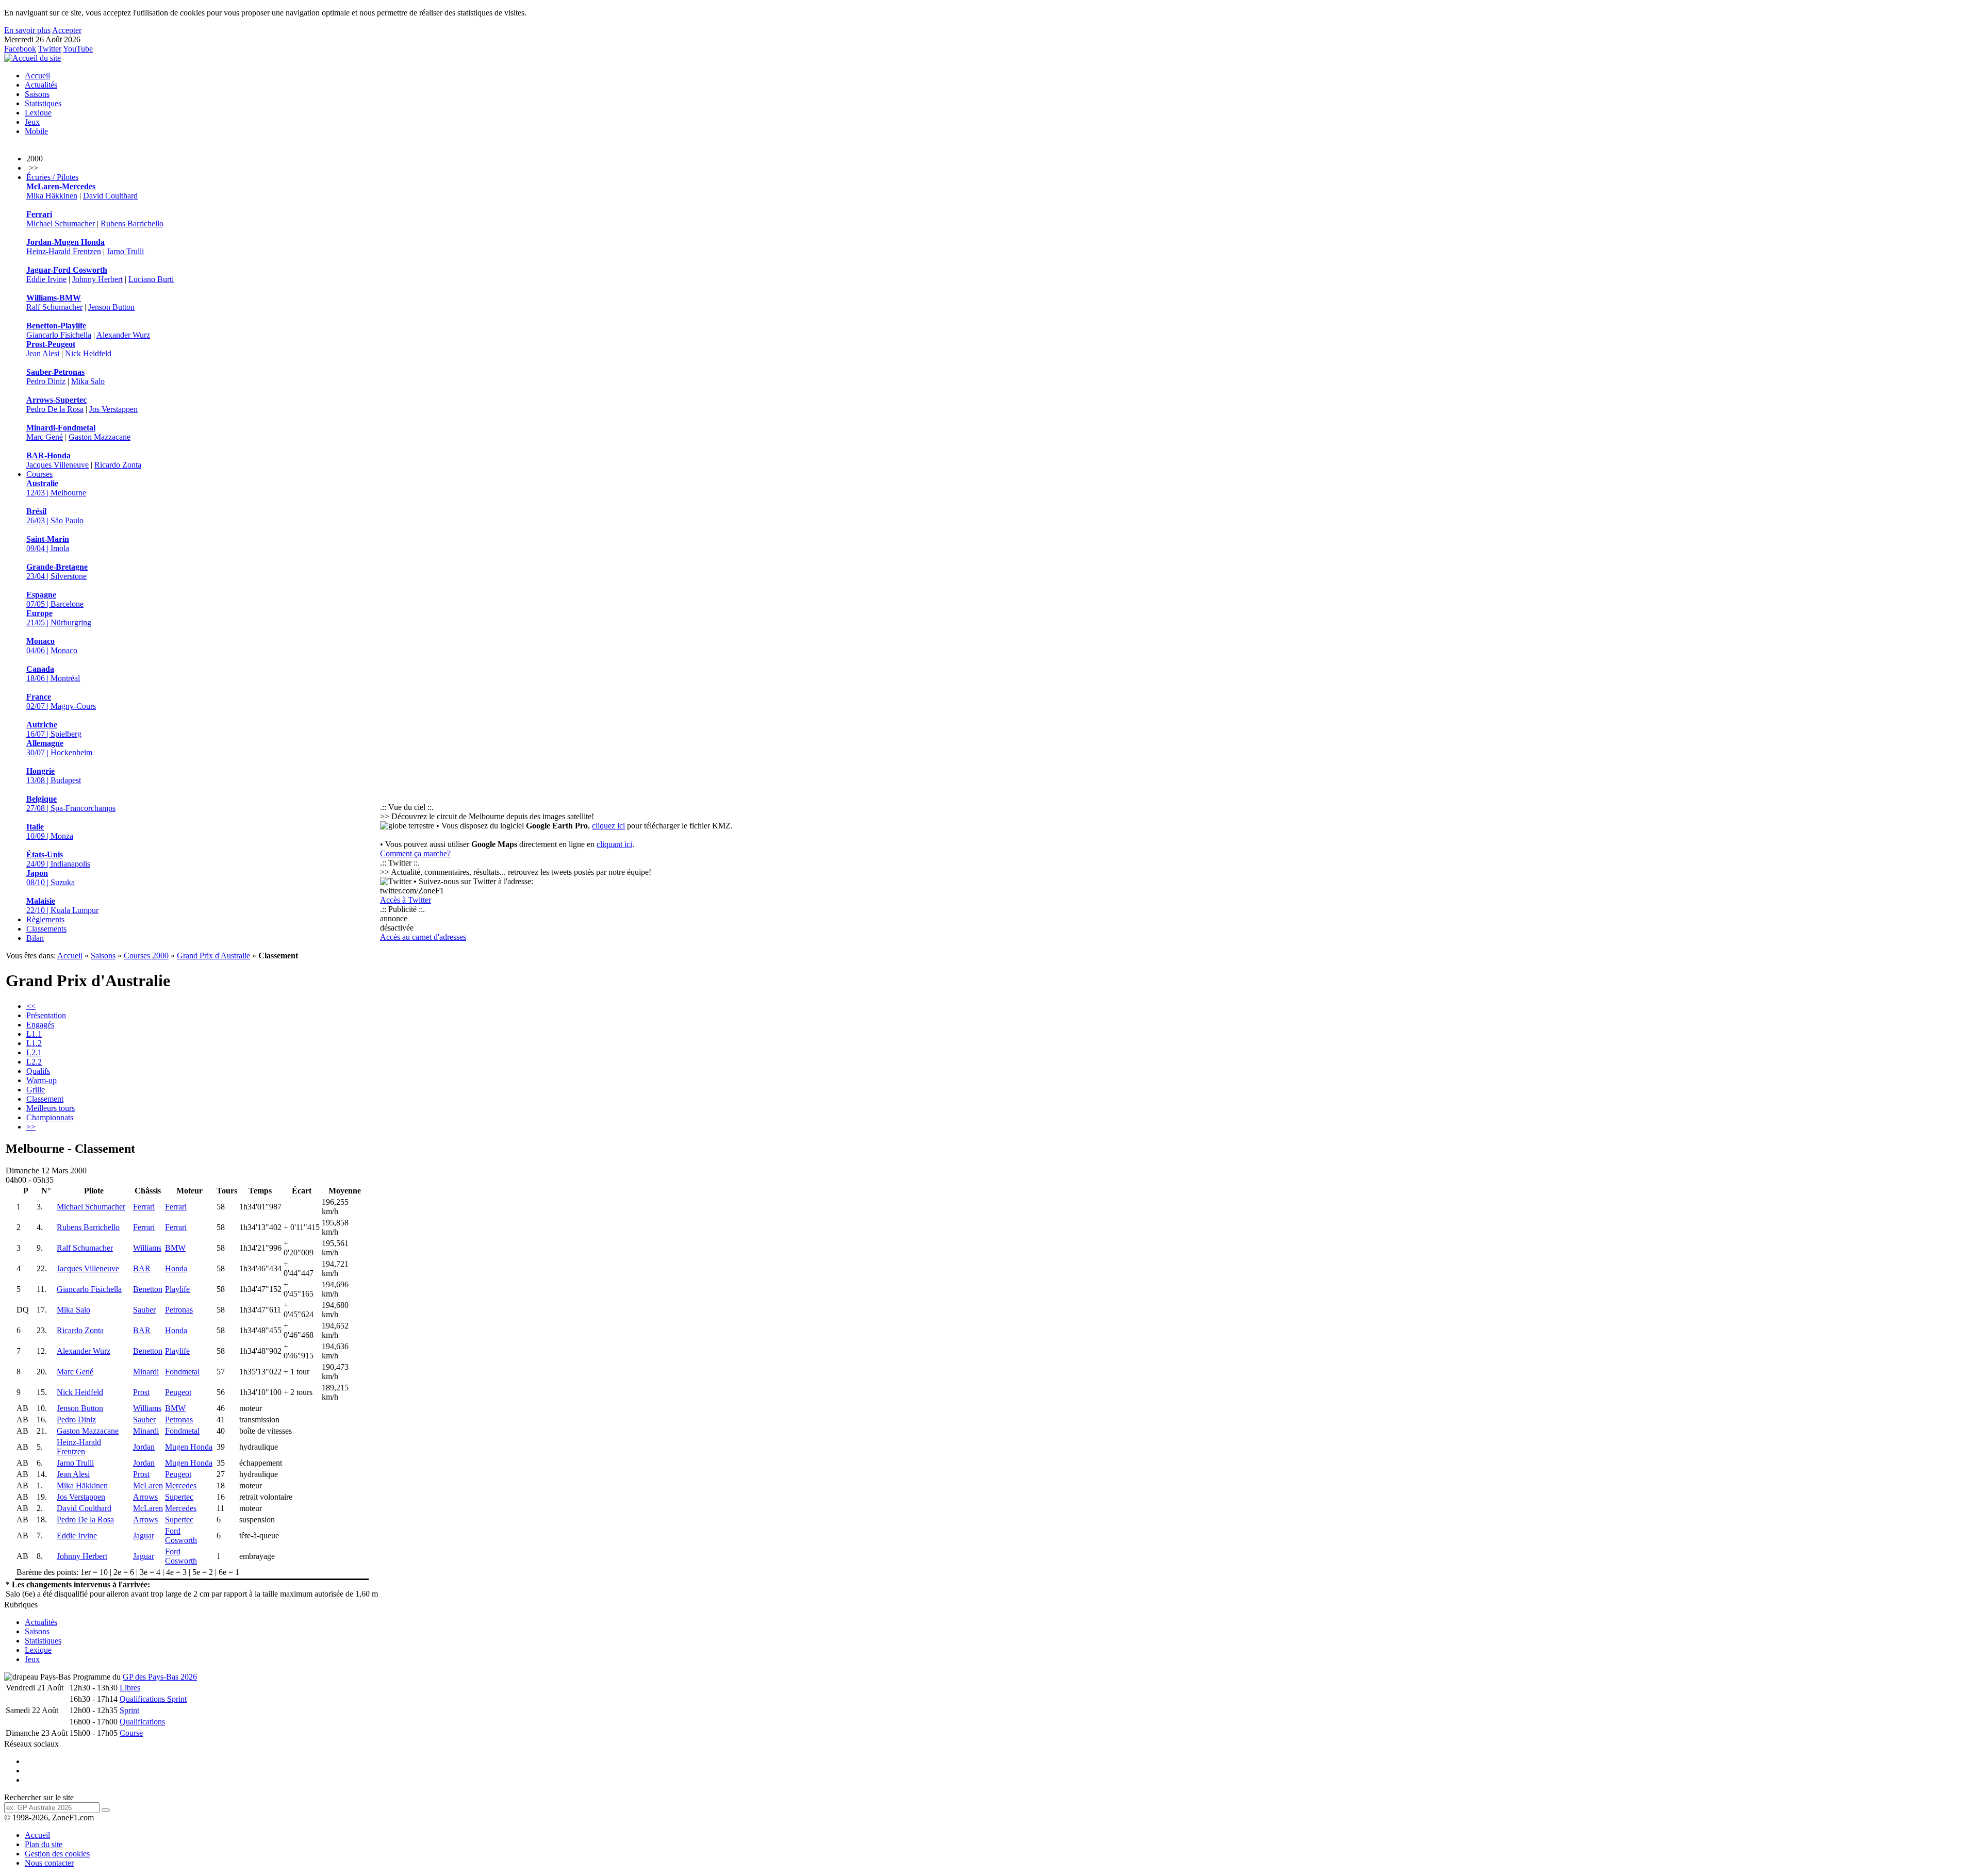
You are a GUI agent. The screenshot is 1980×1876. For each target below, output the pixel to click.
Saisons (37, 94)
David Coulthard (110, 196)
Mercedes (181, 1485)
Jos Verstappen (113, 409)
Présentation (46, 1015)
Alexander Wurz (123, 335)
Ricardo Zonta (118, 465)
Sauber (144, 1310)
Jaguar (144, 1535)
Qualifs (38, 1071)
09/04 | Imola (48, 544)
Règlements (45, 919)
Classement (45, 1099)
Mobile (36, 131)
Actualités (41, 85)
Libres (130, 1688)
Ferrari (144, 1207)
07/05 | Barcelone (55, 599)
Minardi (146, 1372)
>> (31, 1127)
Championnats (50, 1117)
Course (131, 1733)
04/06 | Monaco (52, 646)
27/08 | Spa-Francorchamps (71, 803)
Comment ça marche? (415, 853)
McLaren (148, 1485)
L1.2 (34, 1043)
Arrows (145, 1497)
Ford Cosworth (181, 1535)
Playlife (177, 1289)
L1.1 (34, 1034)
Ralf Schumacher (54, 307)
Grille (36, 1090)
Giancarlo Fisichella (59, 335)
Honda (176, 1268)
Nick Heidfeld (88, 353)
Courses (39, 474)
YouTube (78, 49)
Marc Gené (45, 437)
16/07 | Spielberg (54, 729)
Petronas (179, 1310)
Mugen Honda (189, 1447)
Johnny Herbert (97, 279)
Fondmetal (182, 1372)
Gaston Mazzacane (100, 437)
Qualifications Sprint (153, 1699)
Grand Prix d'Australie (213, 956)
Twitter (50, 49)
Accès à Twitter (406, 900)
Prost (141, 1392)
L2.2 (34, 1062)
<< (31, 1006)
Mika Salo (88, 381)
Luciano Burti (151, 279)
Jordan (144, 1447)
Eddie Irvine (46, 279)
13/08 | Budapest (54, 776)
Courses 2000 (146, 956)
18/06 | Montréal (53, 674)
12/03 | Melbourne (56, 488)
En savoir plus (27, 30)
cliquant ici (614, 844)
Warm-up (42, 1080)
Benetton (148, 1289)
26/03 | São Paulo (55, 516)
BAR (142, 1268)
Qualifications (142, 1722)
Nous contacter (49, 1863)
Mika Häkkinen (52, 196)
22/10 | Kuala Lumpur (62, 906)
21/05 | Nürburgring (59, 618)
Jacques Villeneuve (57, 465)
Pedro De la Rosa (55, 409)
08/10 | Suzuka (51, 878)
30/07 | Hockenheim (59, 748)
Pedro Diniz (46, 381)
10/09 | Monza (50, 831)
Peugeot (178, 1392)
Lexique (38, 113)
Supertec (179, 1497)
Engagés (40, 1025)
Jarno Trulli (125, 251)
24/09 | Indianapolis (58, 859)
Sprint (129, 1710)
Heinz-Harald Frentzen (64, 251)
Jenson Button (111, 307)
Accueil (37, 76)
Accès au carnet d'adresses (423, 937)
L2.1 (34, 1052)
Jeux (32, 122)
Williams (147, 1248)
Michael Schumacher (61, 223)
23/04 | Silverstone (57, 571)
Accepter (67, 30)
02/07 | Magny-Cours (61, 701)
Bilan (35, 938)
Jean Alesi (43, 353)
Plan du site (44, 1844)
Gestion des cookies (57, 1854)
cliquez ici (608, 826)
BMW (175, 1248)
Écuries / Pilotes (52, 177)
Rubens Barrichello (132, 223)
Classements (46, 929)
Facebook (20, 49)
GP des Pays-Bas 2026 (160, 1677)
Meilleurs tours (51, 1108)
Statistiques (43, 103)
